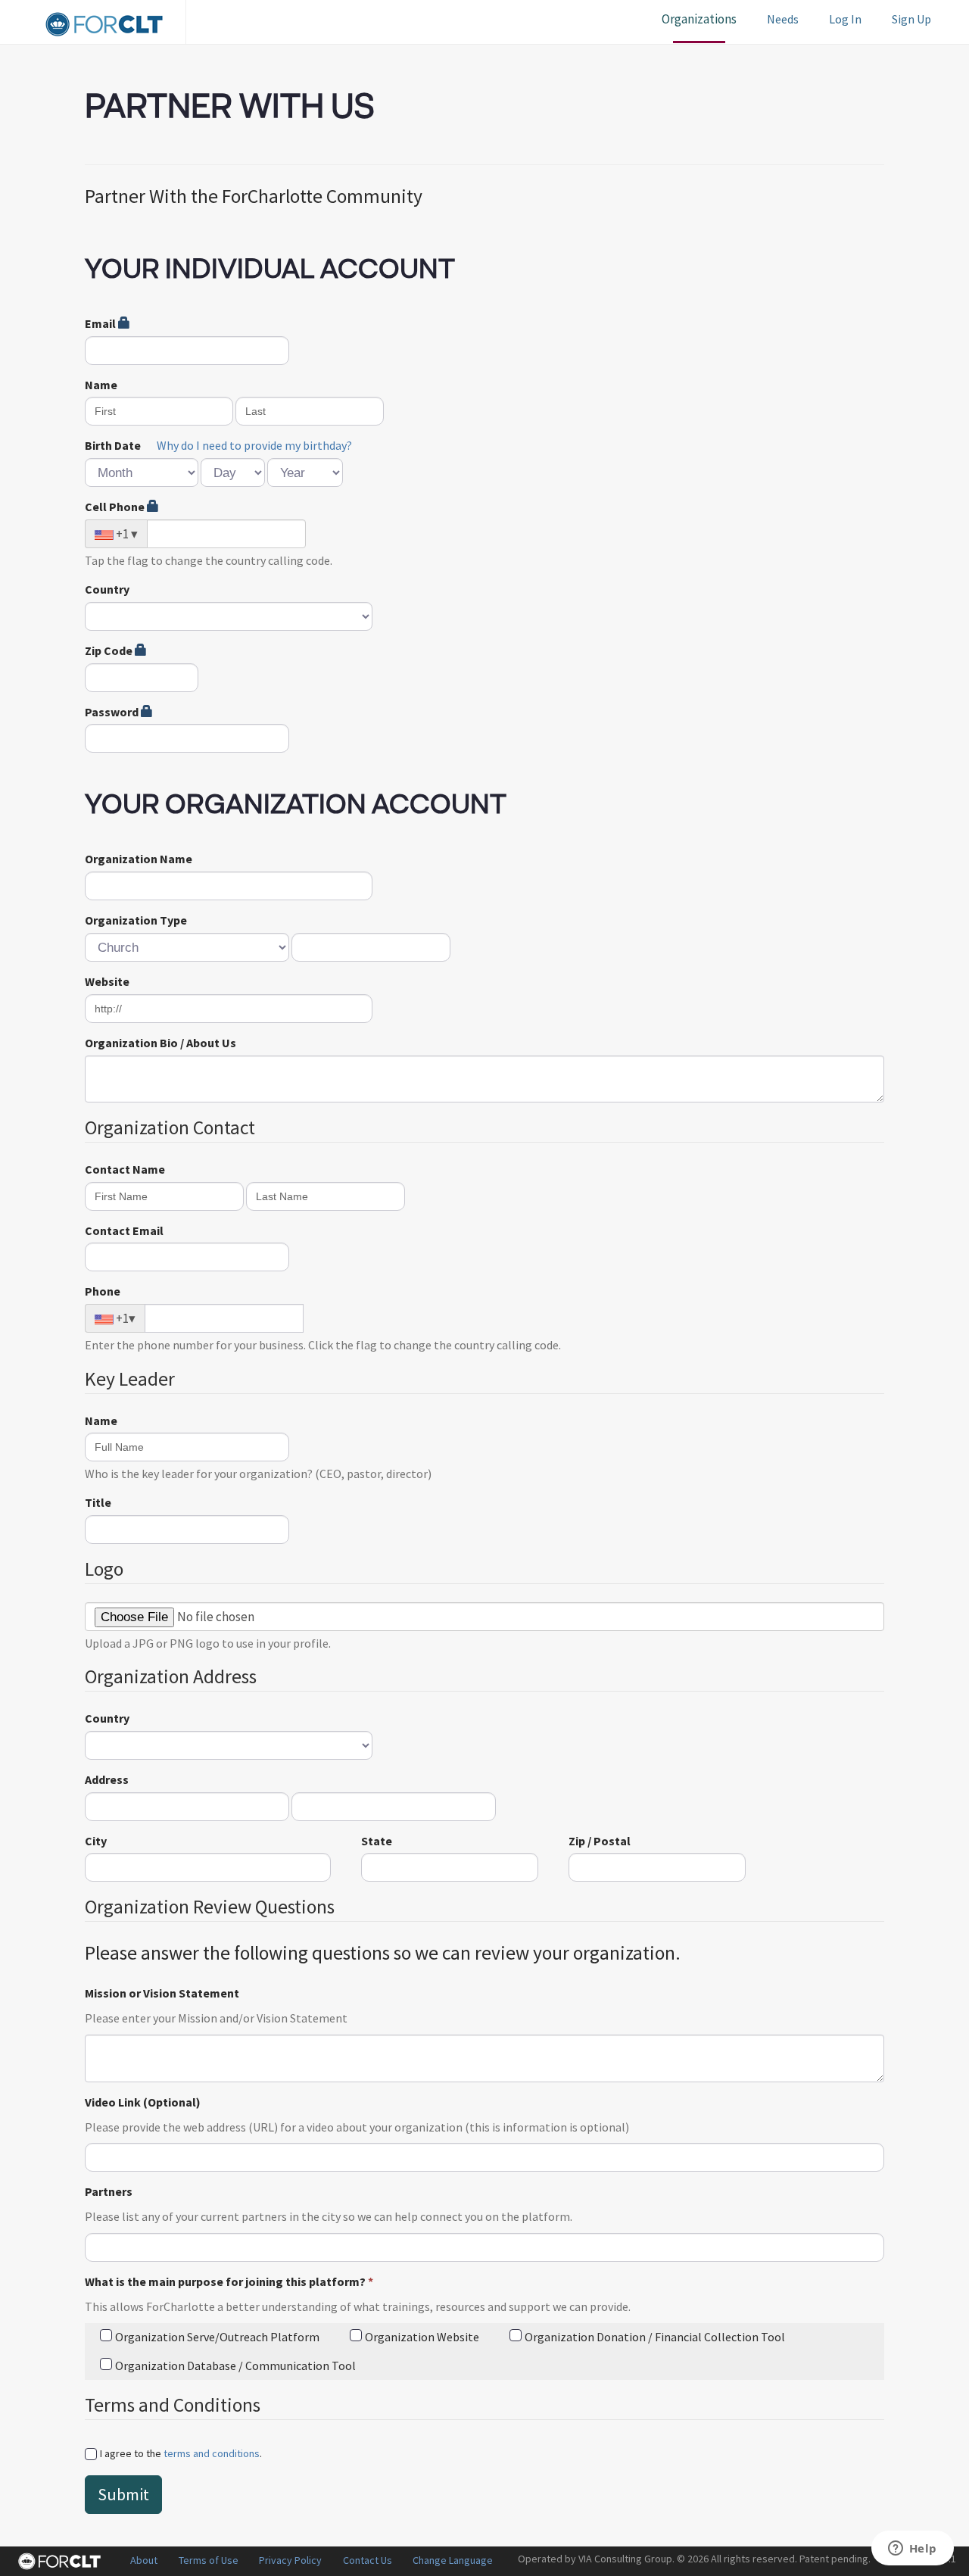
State (377, 1841)
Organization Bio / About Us (160, 1043)
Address (107, 1779)
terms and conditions (212, 2453)
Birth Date (113, 445)
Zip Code (110, 650)
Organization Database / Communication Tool (235, 2365)
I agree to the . (181, 2453)
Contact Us (368, 2560)
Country (107, 589)
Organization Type (136, 920)
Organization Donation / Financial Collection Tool (655, 2337)
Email (101, 323)
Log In (845, 19)
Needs (783, 19)
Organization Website (422, 2337)
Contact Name (125, 1169)
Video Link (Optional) (143, 2102)
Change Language (453, 2560)
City (96, 1841)
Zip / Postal (600, 1841)
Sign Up (911, 19)
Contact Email (124, 1230)
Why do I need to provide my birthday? (254, 445)
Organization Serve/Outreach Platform (217, 2337)
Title (98, 1502)
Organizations (699, 19)
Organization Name (139, 859)
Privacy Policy (290, 2560)
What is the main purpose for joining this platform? (229, 2281)
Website (107, 981)
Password (113, 712)
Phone (103, 1291)
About (144, 2560)
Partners (109, 2191)
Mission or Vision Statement (162, 1993)
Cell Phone (116, 507)
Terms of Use (209, 2560)
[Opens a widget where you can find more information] (912, 2549)
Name (101, 385)
